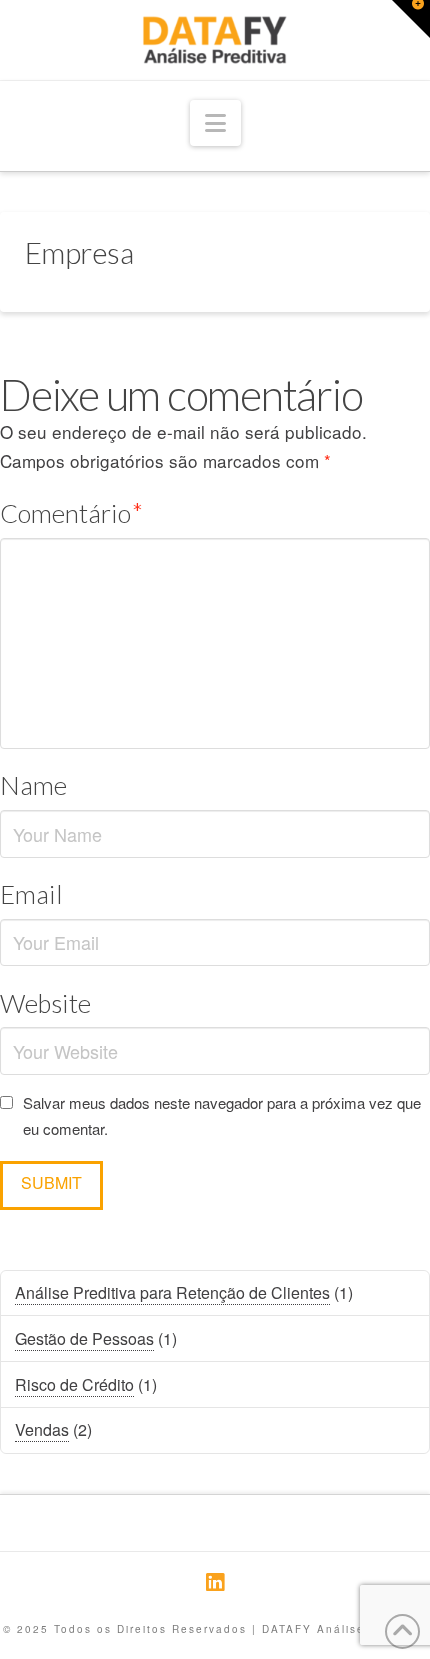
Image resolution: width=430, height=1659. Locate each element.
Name (33, 785)
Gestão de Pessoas (84, 1338)
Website (45, 1003)
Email (31, 894)
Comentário (71, 513)
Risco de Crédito (74, 1384)
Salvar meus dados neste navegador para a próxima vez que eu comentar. (222, 1115)
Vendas (42, 1429)
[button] (215, 123)
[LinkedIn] (215, 1582)
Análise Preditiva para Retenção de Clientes (172, 1292)
